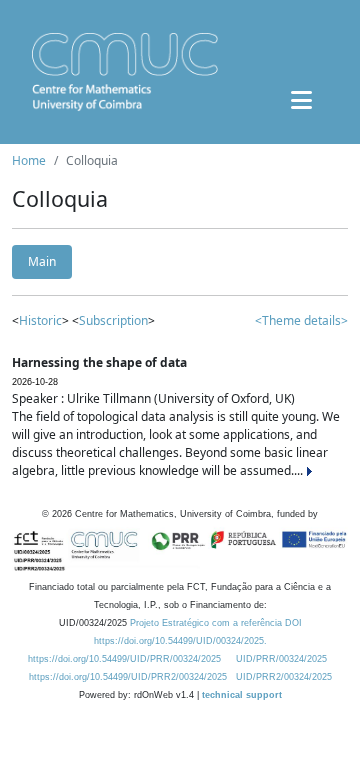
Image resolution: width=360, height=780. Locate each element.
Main (42, 261)
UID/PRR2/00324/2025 (284, 677)
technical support (242, 695)
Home (29, 160)
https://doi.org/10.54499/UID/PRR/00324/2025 (124, 659)
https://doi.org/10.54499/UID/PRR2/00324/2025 (128, 677)
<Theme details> (301, 320)
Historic (40, 320)
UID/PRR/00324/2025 (281, 659)
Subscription (113, 320)
